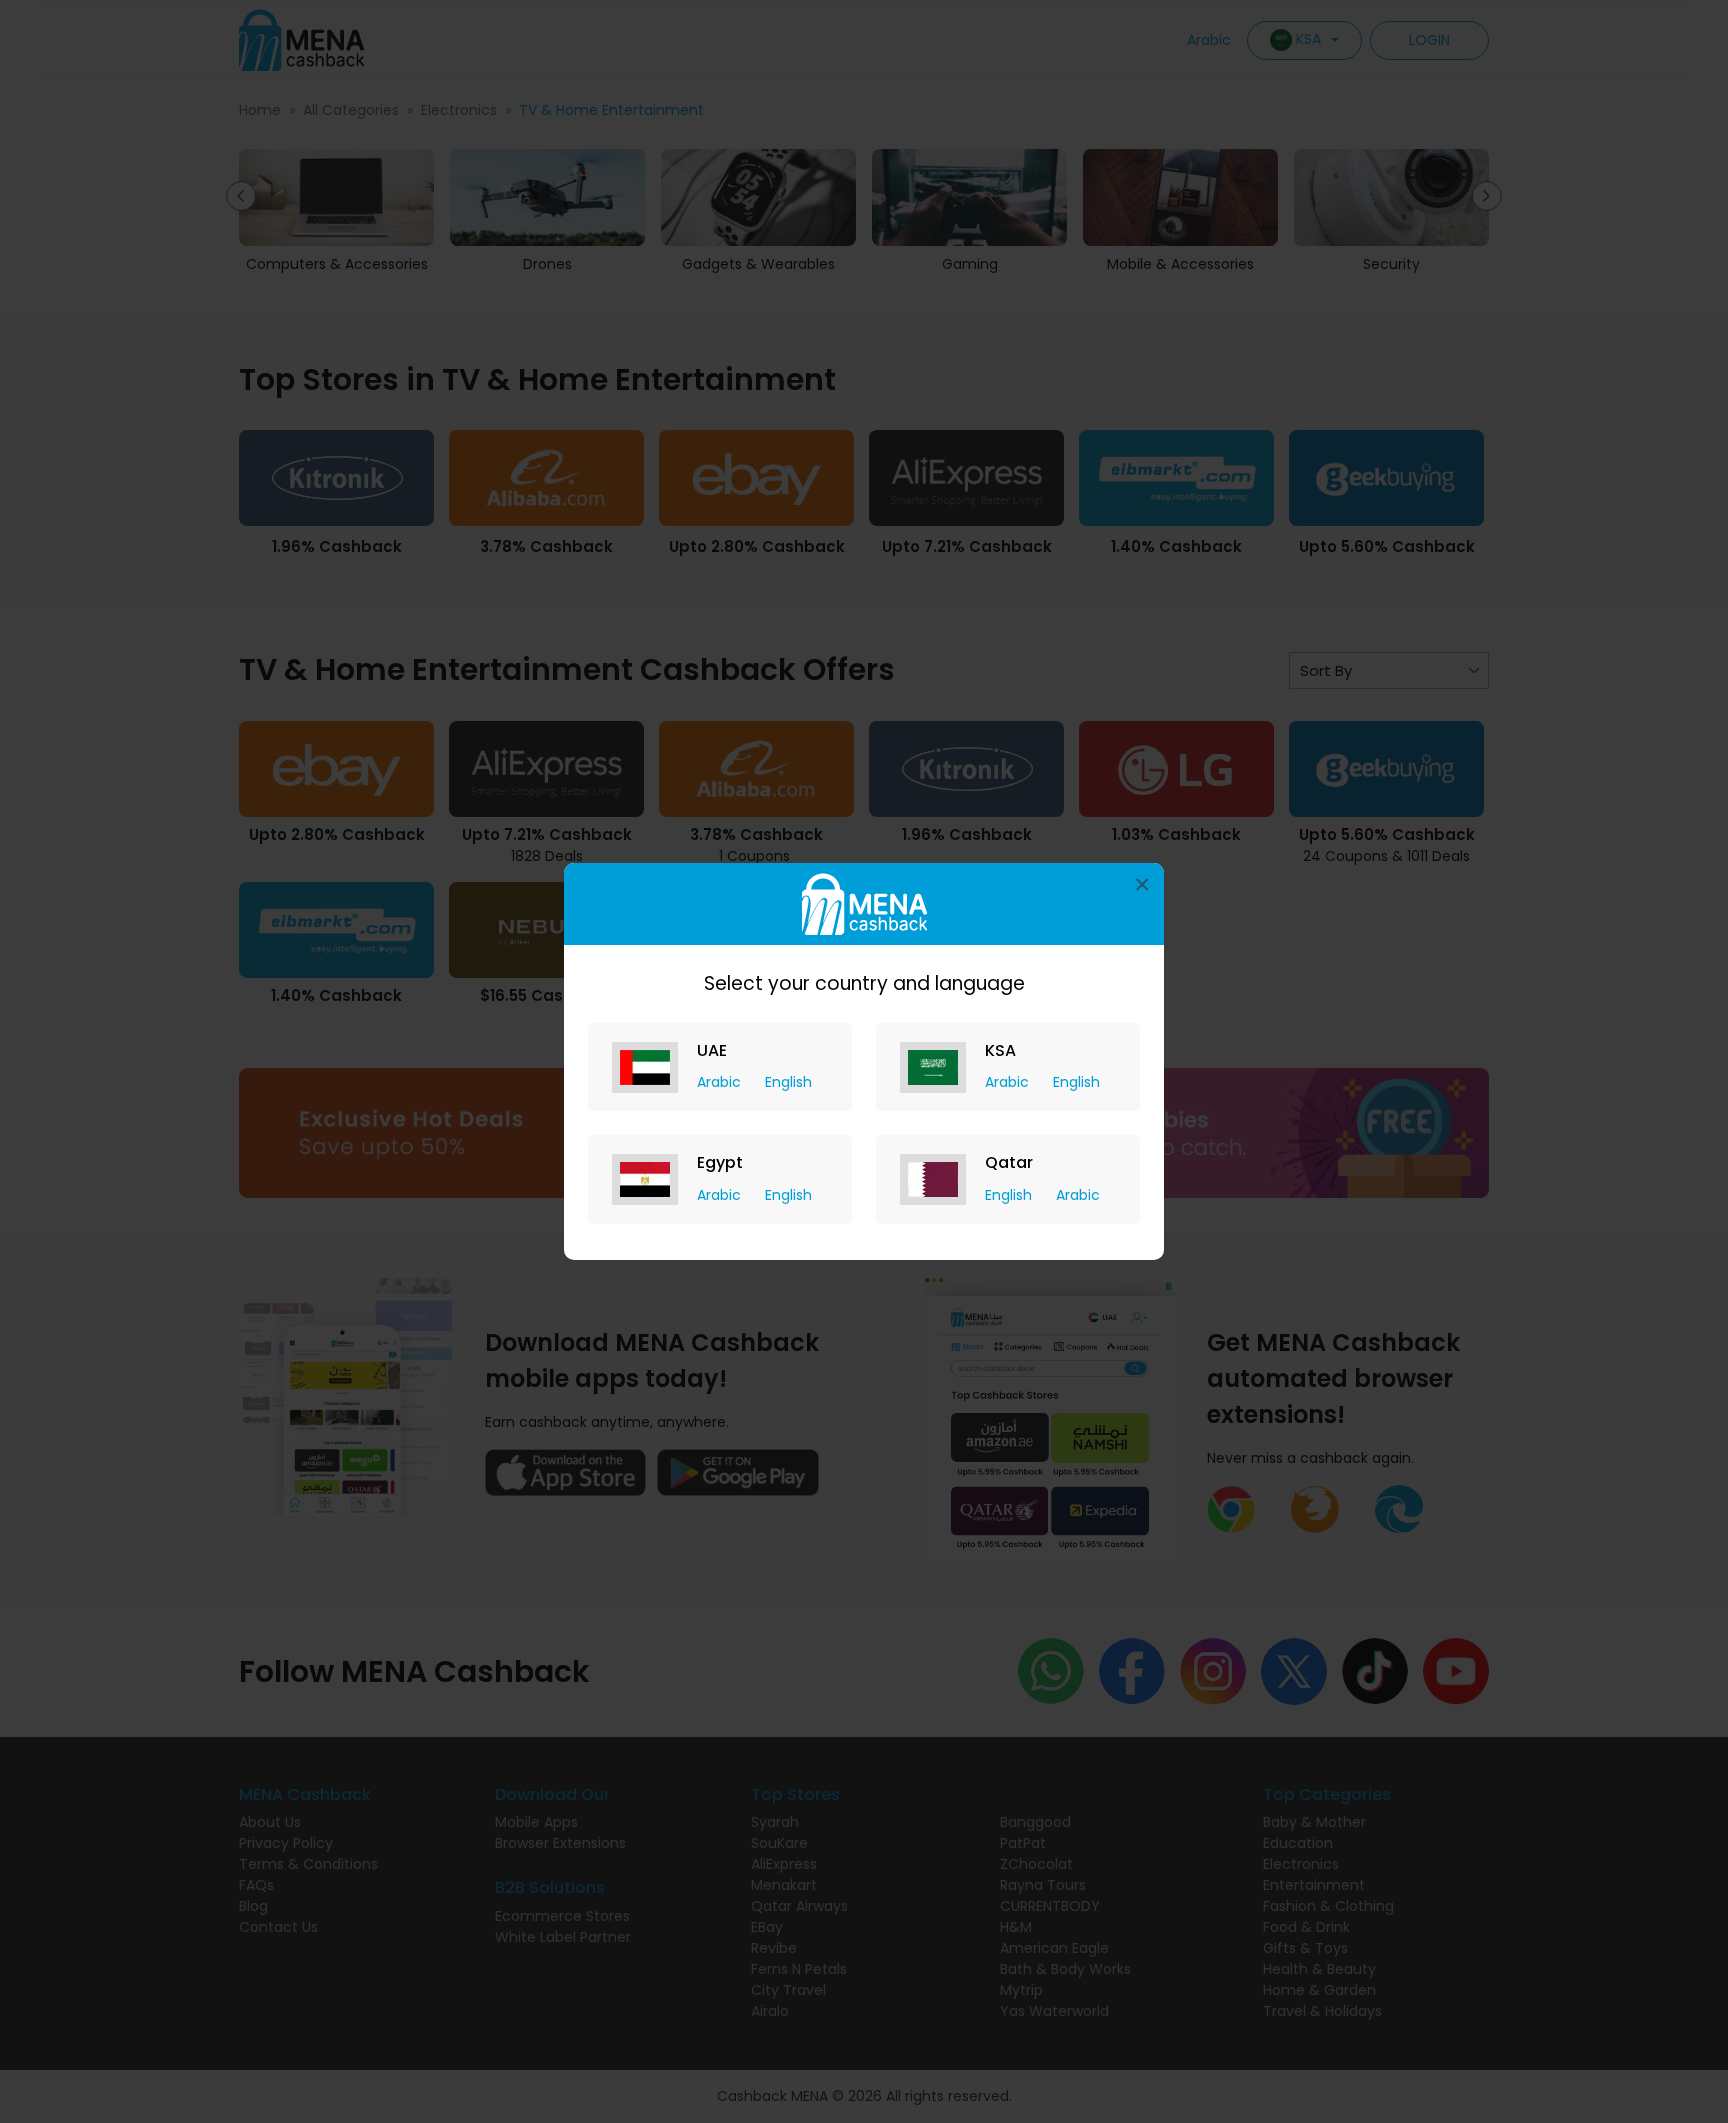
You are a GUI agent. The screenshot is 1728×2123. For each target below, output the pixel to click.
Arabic (721, 1082)
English (788, 1082)
